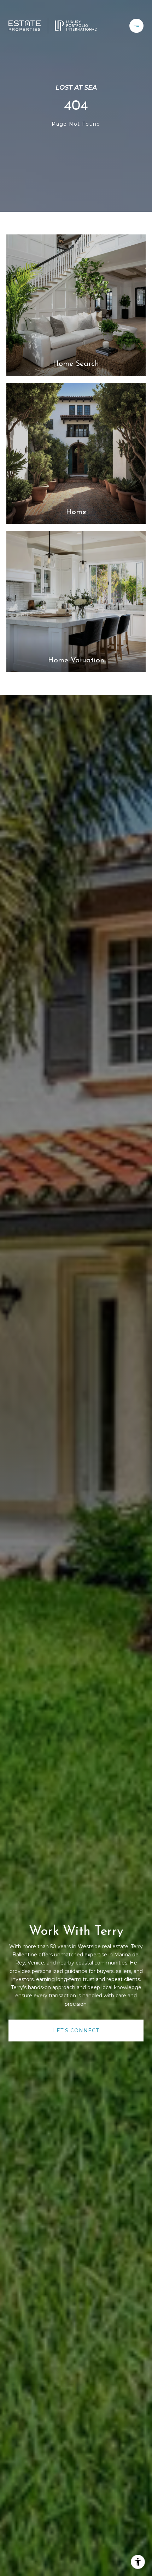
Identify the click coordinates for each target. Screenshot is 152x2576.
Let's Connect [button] (76, 2031)
